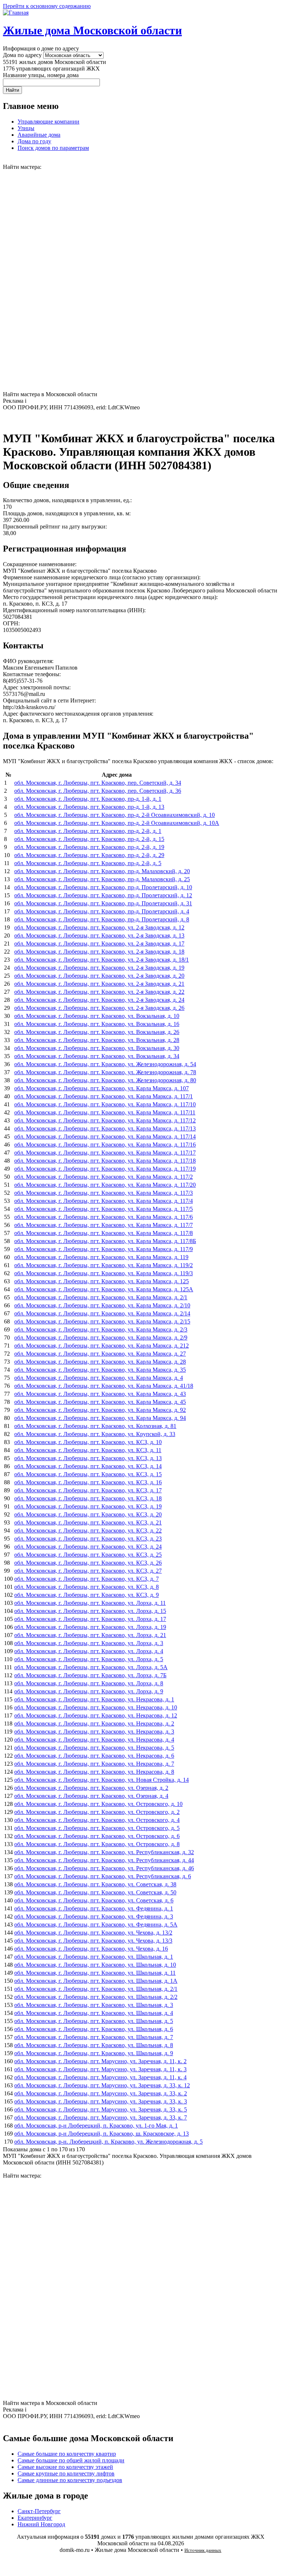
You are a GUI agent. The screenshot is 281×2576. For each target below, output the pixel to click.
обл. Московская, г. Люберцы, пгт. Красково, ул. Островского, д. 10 (98, 1804)
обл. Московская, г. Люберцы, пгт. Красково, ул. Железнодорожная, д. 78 (105, 1072)
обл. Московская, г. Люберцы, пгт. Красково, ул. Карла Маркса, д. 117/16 (105, 1145)
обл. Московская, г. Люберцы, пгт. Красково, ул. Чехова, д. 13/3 (93, 1941)
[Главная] (16, 13)
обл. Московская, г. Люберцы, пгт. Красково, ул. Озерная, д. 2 (91, 1788)
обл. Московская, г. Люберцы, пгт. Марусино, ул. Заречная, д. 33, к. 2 (101, 2093)
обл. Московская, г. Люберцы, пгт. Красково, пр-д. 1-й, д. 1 (88, 799)
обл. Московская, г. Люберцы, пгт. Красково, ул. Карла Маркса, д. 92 (100, 1410)
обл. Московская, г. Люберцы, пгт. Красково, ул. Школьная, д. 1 (94, 1957)
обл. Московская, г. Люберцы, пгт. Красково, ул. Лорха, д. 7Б (90, 1675)
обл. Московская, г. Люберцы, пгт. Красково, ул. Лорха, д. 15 (90, 1611)
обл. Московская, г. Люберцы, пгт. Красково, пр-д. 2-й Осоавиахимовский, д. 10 (115, 815)
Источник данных (203, 2550)
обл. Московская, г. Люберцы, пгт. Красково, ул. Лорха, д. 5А (91, 1667)
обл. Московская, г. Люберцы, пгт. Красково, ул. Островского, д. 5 (97, 1828)
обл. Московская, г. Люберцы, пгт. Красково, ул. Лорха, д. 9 (89, 1691)
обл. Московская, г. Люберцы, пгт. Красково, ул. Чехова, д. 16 (91, 1949)
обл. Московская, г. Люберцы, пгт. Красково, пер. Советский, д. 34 (98, 783)
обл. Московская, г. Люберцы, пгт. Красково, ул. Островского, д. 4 (97, 1820)
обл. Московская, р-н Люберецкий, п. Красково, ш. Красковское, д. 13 (102, 2134)
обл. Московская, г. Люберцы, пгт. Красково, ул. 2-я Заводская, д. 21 (99, 984)
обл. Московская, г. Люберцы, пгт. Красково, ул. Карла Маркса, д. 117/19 (105, 1169)
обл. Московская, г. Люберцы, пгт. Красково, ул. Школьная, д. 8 (94, 2045)
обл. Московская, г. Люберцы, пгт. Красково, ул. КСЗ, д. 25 (88, 1555)
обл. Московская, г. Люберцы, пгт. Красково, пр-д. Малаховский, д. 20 (102, 871)
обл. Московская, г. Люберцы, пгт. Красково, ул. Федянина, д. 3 (94, 1916)
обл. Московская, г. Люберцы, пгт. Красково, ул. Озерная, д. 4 (91, 1796)
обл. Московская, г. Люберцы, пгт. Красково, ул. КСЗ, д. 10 (88, 1442)
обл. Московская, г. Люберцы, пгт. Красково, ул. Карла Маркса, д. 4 (99, 1378)
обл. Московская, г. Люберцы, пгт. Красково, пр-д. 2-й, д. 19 (89, 847)
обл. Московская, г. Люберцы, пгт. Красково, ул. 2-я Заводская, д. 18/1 (102, 960)
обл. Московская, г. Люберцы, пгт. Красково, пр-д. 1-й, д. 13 (89, 807)
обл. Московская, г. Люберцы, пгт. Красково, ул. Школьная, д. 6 (94, 2029)
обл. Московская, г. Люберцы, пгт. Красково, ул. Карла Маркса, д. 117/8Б (105, 1241)
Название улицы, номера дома (41, 75)
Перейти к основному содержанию (47, 6)
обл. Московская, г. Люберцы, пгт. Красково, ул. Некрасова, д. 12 (96, 1715)
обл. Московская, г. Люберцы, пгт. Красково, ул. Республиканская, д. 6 (103, 1876)
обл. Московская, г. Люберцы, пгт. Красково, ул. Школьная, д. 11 (95, 1973)
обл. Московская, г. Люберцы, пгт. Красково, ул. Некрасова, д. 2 (94, 1723)
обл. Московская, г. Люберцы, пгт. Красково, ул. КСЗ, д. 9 (87, 1595)
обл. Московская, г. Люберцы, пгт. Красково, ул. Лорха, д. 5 (89, 1659)
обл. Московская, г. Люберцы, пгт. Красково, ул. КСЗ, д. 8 (87, 1587)
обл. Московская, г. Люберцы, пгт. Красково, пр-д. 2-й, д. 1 (88, 831)
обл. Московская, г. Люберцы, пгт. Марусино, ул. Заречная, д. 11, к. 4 (100, 2077)
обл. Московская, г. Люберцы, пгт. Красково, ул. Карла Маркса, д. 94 (100, 1418)
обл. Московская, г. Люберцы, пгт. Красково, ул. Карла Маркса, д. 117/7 (104, 1225)
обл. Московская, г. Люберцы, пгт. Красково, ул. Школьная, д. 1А (96, 1981)
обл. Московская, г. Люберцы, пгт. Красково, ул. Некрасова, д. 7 (94, 1764)
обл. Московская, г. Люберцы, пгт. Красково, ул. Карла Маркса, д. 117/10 (105, 1104)
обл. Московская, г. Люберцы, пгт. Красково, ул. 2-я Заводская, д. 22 (99, 992)
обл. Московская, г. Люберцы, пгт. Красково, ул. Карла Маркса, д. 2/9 (101, 1338)
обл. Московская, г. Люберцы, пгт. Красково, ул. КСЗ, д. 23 (88, 1539)
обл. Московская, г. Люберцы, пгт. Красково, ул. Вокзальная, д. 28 (97, 1040)
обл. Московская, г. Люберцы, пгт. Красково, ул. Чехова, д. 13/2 (93, 1933)
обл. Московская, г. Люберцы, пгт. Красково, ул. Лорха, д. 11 (90, 1603)
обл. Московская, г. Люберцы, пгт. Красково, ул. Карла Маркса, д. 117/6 (104, 1217)
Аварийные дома (39, 135)
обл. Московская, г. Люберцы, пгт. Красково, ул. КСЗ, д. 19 (88, 1506)
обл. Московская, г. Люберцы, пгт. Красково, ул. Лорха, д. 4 (89, 1651)
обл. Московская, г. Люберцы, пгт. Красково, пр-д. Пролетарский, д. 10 (103, 887)
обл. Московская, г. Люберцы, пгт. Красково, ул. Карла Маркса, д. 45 (100, 1402)
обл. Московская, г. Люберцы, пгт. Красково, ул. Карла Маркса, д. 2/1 (101, 1297)
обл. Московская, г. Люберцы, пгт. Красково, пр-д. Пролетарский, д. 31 (103, 903)
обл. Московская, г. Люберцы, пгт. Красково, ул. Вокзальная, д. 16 (97, 1024)
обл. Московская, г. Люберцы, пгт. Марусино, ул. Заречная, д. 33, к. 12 (102, 2085)
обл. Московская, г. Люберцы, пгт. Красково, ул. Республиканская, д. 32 (104, 1852)
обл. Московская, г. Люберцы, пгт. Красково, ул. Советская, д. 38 (95, 1884)
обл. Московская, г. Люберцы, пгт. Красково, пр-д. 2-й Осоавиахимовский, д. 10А (117, 823)
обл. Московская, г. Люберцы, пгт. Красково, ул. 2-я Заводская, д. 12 (99, 927)
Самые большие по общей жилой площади (71, 2460)
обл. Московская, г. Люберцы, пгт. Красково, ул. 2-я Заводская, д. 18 (99, 952)
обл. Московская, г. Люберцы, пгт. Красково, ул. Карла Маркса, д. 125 (102, 1281)
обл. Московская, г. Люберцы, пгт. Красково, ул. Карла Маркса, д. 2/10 (102, 1305)
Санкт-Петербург (39, 2511)
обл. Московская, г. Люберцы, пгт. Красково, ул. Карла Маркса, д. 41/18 (104, 1386)
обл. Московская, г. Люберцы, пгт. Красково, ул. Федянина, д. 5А (96, 1925)
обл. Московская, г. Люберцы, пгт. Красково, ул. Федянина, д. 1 (94, 1908)
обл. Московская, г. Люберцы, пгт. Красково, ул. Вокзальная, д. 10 (97, 1016)
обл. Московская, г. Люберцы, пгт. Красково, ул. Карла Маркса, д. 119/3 (104, 1273)
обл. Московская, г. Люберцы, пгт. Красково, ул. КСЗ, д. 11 (88, 1450)
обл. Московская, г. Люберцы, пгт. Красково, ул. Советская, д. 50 (95, 1892)
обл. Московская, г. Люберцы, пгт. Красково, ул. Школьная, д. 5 (94, 2021)
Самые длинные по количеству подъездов (70, 2480)
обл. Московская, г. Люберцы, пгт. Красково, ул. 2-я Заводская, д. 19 (99, 968)
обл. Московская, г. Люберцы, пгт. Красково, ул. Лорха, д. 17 (90, 1619)
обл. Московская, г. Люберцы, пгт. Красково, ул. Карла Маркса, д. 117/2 (104, 1177)
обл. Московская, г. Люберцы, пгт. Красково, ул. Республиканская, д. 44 (104, 1860)
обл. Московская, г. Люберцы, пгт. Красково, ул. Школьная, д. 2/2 (96, 1997)
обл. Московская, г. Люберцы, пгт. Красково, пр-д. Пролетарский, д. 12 (103, 895)
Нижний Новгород (41, 2524)
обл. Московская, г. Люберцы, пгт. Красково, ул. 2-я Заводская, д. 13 (99, 935)
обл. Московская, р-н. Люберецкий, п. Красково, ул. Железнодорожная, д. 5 (108, 2142)
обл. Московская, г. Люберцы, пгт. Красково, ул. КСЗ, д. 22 (88, 1531)
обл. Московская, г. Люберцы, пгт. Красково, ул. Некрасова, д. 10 (96, 1707)
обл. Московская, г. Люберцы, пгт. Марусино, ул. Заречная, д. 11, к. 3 (100, 2069)
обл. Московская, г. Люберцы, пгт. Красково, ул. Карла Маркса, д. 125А (104, 1289)
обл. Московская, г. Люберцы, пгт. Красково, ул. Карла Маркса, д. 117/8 (104, 1233)
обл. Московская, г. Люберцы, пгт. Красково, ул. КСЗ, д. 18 (88, 1498)
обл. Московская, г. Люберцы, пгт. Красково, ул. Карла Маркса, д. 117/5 (104, 1209)
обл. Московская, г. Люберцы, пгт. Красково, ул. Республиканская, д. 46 (104, 1868)
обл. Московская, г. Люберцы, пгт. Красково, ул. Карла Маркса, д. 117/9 (104, 1249)
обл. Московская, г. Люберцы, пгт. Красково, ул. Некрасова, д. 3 (94, 1732)
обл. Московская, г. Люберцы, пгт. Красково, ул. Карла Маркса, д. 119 (101, 1257)
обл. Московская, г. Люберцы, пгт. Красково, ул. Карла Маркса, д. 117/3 (104, 1193)
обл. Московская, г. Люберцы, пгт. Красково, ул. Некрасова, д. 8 (94, 1772)
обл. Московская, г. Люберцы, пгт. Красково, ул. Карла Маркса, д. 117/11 (105, 1112)
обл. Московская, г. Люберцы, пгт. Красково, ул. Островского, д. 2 (97, 1812)
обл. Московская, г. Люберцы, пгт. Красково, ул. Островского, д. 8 (97, 1844)
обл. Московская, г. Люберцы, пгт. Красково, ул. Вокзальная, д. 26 (97, 1032)
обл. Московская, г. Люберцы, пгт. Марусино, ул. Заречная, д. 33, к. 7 (101, 2117)
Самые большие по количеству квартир (67, 2454)
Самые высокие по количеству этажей (65, 2467)
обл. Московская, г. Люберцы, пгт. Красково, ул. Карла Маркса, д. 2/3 (101, 1329)
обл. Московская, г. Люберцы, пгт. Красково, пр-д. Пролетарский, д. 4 (102, 911)
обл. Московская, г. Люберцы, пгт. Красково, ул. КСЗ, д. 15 (88, 1474)
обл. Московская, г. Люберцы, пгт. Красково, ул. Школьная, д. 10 (95, 1965)
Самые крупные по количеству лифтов (66, 2473)
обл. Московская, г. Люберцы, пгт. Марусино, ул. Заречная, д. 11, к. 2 (100, 2061)
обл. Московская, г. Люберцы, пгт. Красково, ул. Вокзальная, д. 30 (97, 1048)
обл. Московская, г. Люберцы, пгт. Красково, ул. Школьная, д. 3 (94, 2005)
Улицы (26, 128)
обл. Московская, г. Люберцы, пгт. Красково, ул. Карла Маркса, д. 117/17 (105, 1153)
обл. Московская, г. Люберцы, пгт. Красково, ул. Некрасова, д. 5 (94, 1748)
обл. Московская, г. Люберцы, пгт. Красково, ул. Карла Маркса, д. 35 (100, 1370)
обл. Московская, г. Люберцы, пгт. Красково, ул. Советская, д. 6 (94, 1900)
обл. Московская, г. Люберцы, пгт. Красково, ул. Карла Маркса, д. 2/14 (102, 1313)
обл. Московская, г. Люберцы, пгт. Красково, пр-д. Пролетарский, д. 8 (102, 919)
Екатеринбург (35, 2518)
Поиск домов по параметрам (53, 148)
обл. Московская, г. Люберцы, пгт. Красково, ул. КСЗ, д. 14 (88, 1466)
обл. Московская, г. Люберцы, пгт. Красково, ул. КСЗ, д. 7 (87, 1579)
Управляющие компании (48, 122)
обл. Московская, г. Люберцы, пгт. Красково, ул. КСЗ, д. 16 (88, 1482)
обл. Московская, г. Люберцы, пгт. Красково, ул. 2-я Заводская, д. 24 (99, 1000)
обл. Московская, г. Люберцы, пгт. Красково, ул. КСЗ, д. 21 (88, 1522)
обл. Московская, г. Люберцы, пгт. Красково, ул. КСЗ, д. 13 (88, 1458)
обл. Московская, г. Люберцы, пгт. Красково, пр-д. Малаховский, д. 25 (102, 879)
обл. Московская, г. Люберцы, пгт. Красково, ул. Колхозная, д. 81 (95, 1426)
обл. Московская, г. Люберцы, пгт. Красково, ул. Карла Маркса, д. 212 (102, 1346)
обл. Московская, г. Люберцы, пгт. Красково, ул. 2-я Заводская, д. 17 (99, 944)
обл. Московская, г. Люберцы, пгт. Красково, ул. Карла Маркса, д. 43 (100, 1394)
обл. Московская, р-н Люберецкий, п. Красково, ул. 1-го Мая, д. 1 (96, 2126)
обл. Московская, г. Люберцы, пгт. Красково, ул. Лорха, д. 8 (89, 1683)
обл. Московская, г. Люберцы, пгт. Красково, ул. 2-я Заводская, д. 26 (99, 1008)
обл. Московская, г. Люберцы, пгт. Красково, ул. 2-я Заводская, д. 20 (99, 976)
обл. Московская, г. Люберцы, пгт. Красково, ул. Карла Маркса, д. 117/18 (105, 1161)
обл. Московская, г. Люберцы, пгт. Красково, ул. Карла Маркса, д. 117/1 (104, 1096)
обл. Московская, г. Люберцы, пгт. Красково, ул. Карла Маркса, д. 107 (102, 1088)
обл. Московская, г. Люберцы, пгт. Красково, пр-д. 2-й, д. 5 (88, 863)
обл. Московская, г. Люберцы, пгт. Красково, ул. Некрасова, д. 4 (94, 1740)
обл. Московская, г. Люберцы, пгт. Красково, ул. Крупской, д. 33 (95, 1434)
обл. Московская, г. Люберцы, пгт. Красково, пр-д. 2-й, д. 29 (89, 855)
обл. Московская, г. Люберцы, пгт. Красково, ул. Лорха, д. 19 (90, 1627)
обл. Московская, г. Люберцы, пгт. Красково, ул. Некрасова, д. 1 (94, 1699)
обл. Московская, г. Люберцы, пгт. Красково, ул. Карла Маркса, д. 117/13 (105, 1128)
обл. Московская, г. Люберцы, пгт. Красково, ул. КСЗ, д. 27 (88, 1571)
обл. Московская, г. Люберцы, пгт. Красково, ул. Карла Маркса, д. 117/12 (105, 1120)
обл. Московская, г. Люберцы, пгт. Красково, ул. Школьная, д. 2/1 (96, 1989)
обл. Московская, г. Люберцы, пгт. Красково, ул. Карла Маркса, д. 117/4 (104, 1201)
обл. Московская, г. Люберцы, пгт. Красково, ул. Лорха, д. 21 (90, 1635)
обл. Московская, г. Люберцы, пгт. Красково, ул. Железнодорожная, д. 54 (105, 1064)
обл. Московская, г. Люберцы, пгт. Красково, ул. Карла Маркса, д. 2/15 (102, 1321)
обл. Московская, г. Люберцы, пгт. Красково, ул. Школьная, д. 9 (94, 2053)
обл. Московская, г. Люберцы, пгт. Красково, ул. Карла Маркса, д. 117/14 (105, 1137)
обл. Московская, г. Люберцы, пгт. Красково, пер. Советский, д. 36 (98, 791)
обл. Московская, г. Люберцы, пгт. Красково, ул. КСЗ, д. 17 (88, 1490)
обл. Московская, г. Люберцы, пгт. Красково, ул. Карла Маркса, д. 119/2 (104, 1265)
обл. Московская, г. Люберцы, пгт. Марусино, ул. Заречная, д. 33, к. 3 (101, 2101)
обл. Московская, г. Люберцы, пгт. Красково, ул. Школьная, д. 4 (94, 2013)
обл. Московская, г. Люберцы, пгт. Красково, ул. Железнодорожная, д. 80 (105, 1080)
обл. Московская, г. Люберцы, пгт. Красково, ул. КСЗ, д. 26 (88, 1563)
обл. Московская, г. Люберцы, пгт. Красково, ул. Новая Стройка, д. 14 (102, 1780)
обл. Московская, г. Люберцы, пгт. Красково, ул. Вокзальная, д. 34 (97, 1056)
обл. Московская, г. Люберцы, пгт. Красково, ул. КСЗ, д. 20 (88, 1514)
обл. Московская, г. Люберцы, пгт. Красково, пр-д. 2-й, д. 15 (89, 839)
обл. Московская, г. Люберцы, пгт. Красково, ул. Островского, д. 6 (97, 1836)
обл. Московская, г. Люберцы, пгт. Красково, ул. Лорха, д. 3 (89, 1643)
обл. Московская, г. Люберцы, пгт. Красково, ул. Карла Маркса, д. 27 (100, 1354)
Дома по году (34, 141)
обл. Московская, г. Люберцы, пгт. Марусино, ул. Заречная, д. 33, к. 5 (101, 2109)
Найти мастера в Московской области (50, 394)
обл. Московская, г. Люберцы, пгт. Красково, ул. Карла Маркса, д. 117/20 (105, 1185)
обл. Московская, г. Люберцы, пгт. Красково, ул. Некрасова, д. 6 (94, 1756)
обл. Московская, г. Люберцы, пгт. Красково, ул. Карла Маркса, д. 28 (100, 1362)
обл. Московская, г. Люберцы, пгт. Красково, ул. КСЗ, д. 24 (88, 1547)
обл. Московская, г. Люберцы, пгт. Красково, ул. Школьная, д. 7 (94, 2037)
